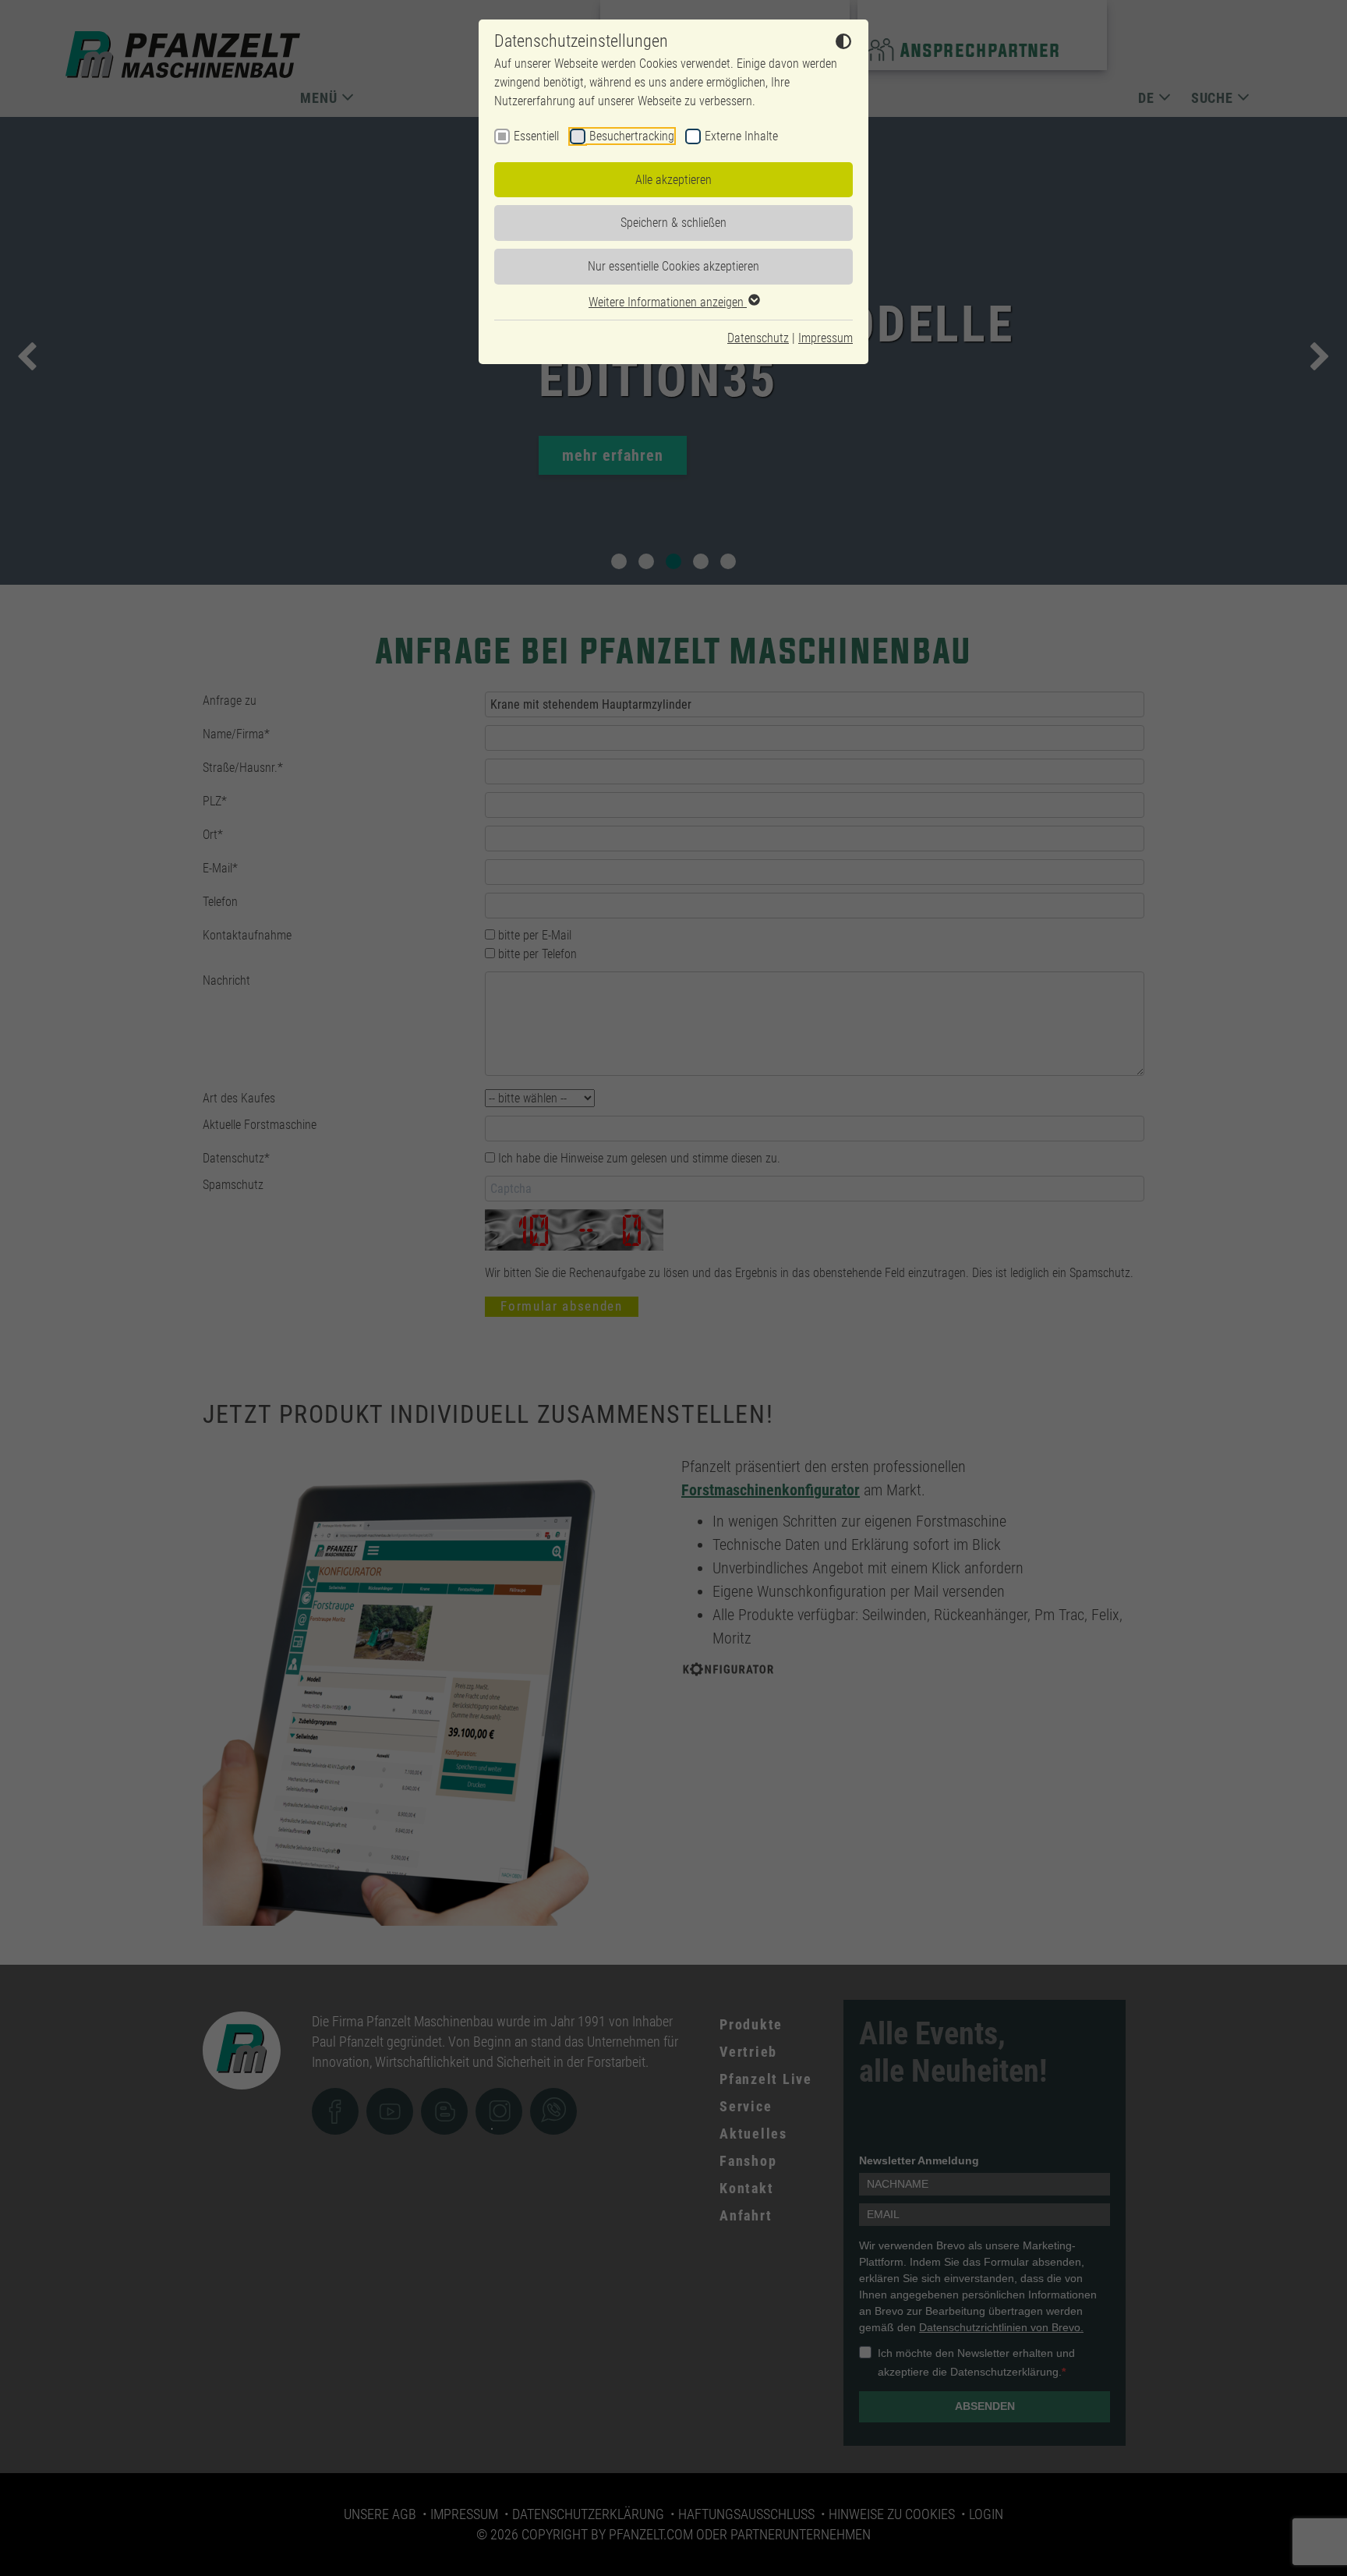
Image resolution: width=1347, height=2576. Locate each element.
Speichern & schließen (673, 223)
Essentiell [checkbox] (536, 136)
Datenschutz (758, 338)
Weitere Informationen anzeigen (668, 302)
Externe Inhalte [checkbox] (741, 136)
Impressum (826, 338)
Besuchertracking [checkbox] (632, 136)
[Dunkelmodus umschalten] (843, 44)
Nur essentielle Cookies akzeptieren (673, 266)
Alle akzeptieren (673, 180)
